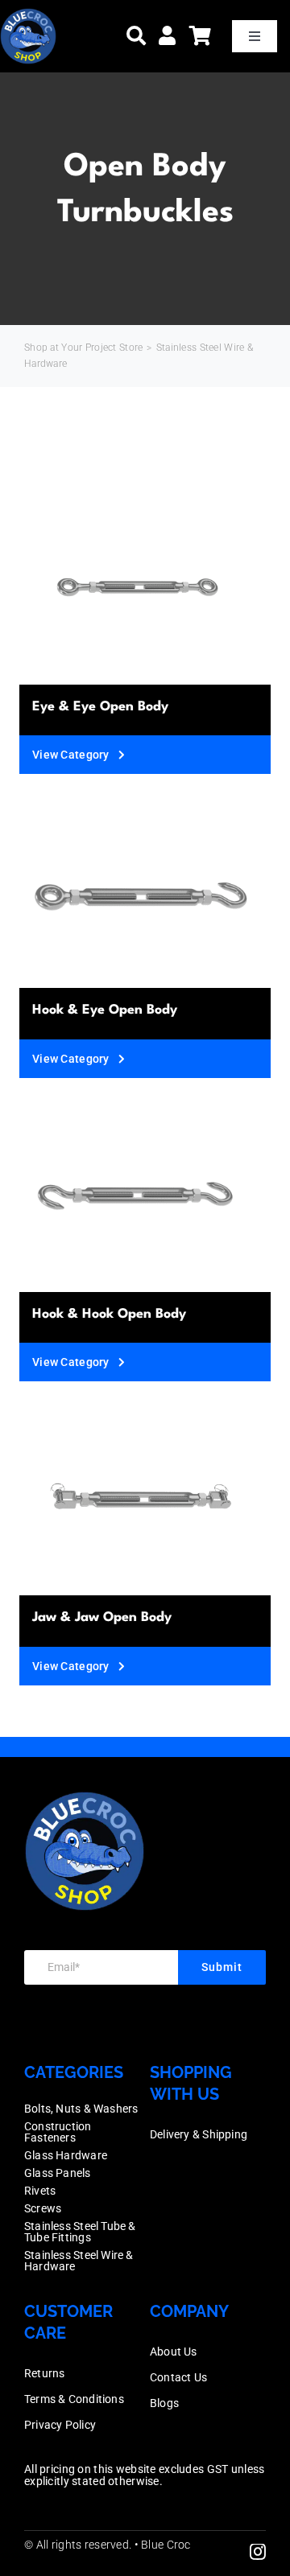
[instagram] (258, 2552)
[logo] (28, 16)
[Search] (136, 36)
